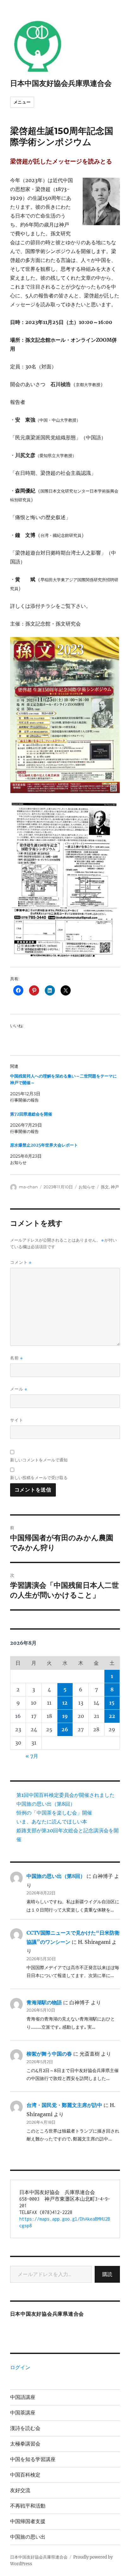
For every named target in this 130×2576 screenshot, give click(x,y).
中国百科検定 (25, 2475)
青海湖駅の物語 (44, 2002)
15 (112, 1703)
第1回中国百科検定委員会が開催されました (65, 1795)
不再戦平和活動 (28, 2506)
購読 (107, 2274)
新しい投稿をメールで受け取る (39, 1478)
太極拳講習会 (25, 2444)
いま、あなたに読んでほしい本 (52, 1822)
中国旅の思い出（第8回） (46, 1804)
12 (65, 1703)
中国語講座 (23, 2397)
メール (19, 1389)
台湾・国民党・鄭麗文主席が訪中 (64, 2105)
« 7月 (32, 1756)
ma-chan (28, 1187)
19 (65, 1716)
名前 (16, 1358)
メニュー (22, 102)
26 (65, 1729)
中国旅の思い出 (28, 2537)
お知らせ (87, 1187)
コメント (21, 1262)
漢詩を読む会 (25, 2428)
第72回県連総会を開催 (31, 1114)
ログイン (20, 2367)
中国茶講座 (23, 2413)
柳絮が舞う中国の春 (49, 2054)
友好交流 (20, 2490)
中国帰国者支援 (28, 2521)
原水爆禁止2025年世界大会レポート (44, 1145)
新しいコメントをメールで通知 (39, 1460)
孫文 (105, 1187)
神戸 (115, 1187)
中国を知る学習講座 (33, 2459)
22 (112, 1716)
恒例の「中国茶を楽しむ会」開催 (54, 1813)
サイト (17, 1420)
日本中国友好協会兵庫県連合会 (61, 83)
